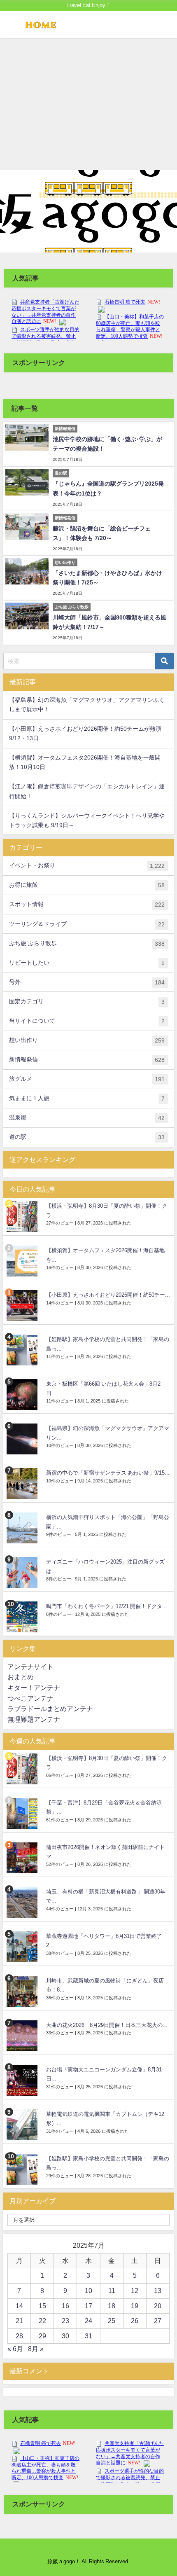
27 (158, 2321)
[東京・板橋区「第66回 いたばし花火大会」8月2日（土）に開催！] (23, 1394)
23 (65, 2321)
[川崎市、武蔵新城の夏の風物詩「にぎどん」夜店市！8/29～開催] (23, 1991)
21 (19, 2321)
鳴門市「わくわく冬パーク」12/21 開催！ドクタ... (107, 1606)
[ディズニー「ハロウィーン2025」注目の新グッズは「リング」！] (23, 1572)
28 (19, 2336)
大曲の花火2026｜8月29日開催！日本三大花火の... (107, 2025)
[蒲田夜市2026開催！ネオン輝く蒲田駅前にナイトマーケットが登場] (23, 1858)
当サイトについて (87, 1021)
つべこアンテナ (30, 1698)
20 (158, 2306)
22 (42, 2321)
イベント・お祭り (87, 866)
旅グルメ (87, 1079)
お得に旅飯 (87, 885)
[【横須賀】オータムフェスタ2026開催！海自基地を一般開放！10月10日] (23, 1261)
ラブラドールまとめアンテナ (50, 1709)
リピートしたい (87, 963)
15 (42, 2306)
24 (88, 2321)
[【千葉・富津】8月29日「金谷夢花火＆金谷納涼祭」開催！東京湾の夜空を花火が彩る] (23, 1813)
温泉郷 (87, 1118)
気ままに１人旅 (87, 1098)
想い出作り (87, 1040)
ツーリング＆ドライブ (87, 924)
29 (42, 2336)
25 (112, 2321)
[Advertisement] (88, 104)
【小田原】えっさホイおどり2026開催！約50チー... (108, 1295)
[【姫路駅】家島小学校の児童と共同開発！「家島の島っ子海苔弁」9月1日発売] (23, 1350)
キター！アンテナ (34, 1688)
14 (19, 2306)
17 (88, 2306)
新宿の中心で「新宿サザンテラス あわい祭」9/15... (108, 1473)
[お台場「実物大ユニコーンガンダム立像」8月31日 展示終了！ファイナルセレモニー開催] (23, 2080)
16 (65, 2306)
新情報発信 (87, 1060)
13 (158, 2291)
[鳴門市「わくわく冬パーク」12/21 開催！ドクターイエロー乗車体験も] (23, 1617)
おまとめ (21, 1677)
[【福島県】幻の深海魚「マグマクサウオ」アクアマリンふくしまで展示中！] (23, 1439)
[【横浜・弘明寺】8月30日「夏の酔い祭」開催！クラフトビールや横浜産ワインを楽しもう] (23, 1217)
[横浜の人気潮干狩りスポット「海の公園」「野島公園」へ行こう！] (23, 1528)
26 (135, 2321)
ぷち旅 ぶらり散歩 (87, 943)
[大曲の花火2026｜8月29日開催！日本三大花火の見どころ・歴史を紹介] (23, 2036)
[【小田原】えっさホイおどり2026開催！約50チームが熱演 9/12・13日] (23, 1306)
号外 (87, 982)
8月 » (36, 2349)
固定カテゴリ (87, 1002)
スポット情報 (87, 904)
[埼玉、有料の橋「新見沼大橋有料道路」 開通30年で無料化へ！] (23, 1902)
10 (88, 2291)
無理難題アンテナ (34, 1719)
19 (135, 2306)
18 (112, 2306)
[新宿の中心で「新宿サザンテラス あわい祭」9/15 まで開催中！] (23, 1483)
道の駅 (87, 1137)
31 (88, 2336)
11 (112, 2291)
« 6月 (15, 2349)
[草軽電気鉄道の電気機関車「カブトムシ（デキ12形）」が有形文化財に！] (23, 2125)
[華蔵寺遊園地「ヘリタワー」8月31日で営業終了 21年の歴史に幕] (23, 1947)
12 (135, 2291)
